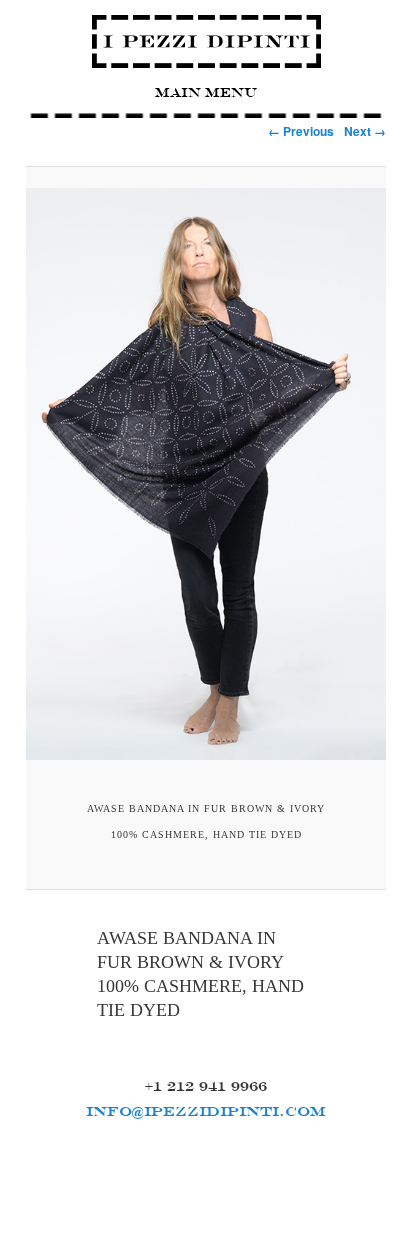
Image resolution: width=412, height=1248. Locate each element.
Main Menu (206, 92)
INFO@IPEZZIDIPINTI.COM (206, 1111)
